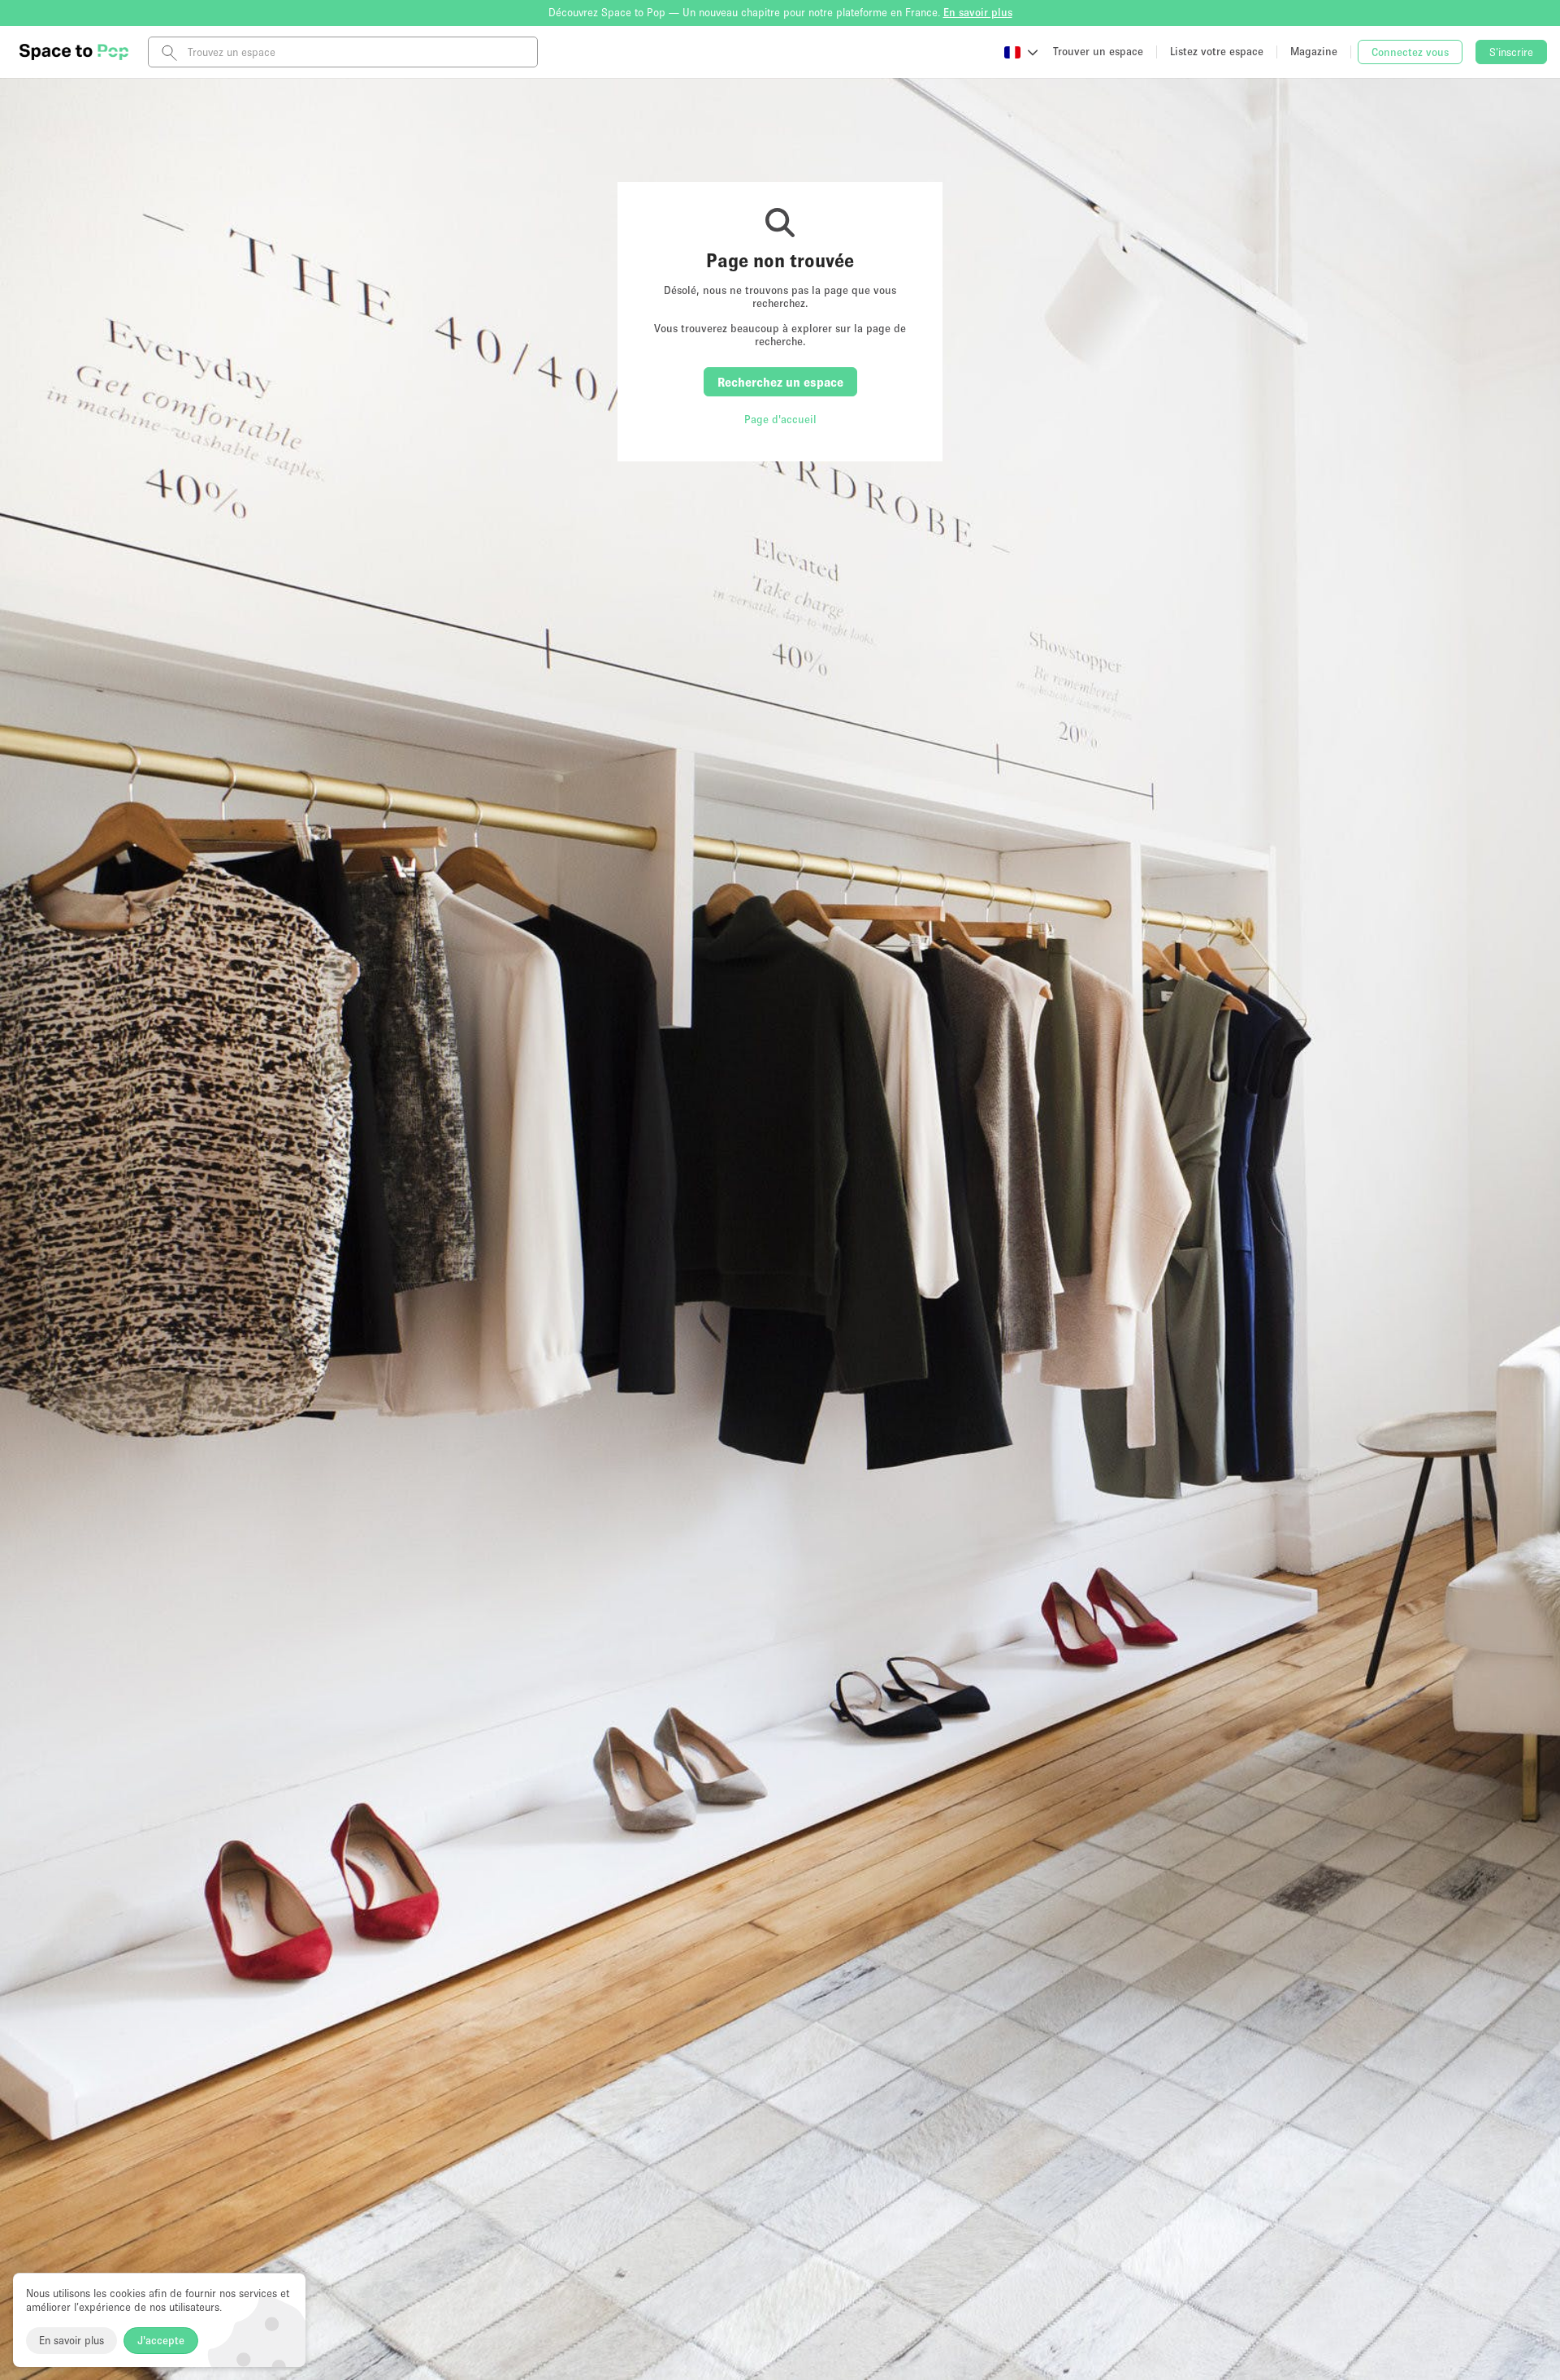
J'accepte (161, 2340)
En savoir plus (71, 2340)
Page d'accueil (780, 419)
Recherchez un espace (780, 382)
